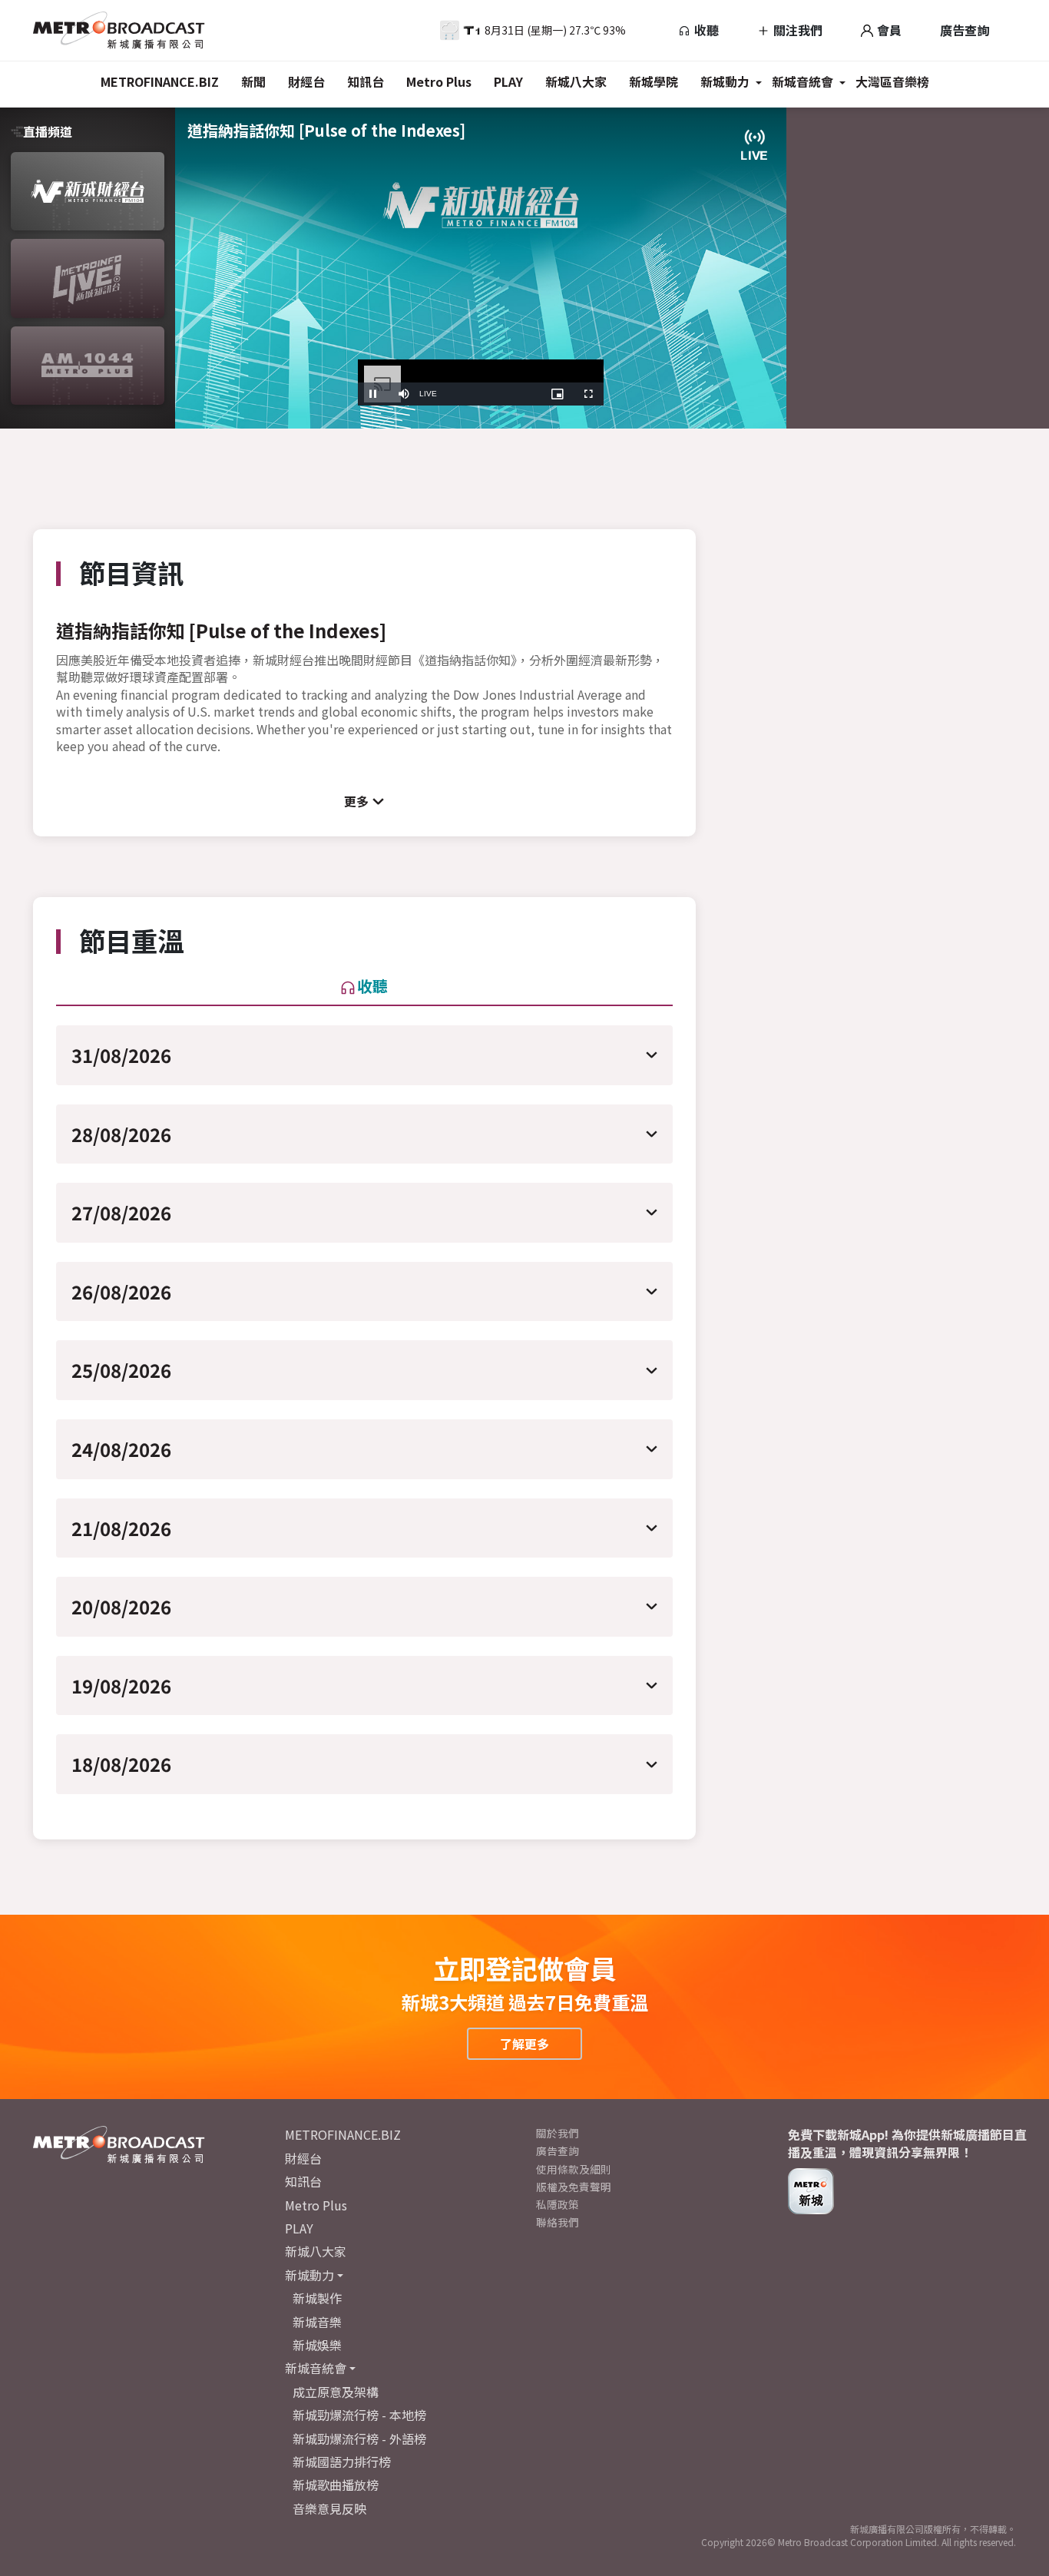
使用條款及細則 (574, 2169)
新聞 (253, 81)
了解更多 (524, 2044)
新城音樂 (317, 2322)
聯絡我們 (558, 2222)
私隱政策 (558, 2204)
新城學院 (654, 81)
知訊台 (366, 81)
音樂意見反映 (329, 2508)
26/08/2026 (121, 1291)
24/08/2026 (121, 1449)
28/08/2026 (121, 1134)
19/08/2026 (121, 1685)
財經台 (306, 81)
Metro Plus (439, 81)
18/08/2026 (121, 1764)
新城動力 (725, 81)
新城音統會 (802, 81)
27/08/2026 (121, 1212)
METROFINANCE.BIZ (160, 81)
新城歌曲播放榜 (336, 2485)
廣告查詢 (965, 30)
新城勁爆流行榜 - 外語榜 (359, 2439)
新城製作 (317, 2298)
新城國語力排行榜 (342, 2462)
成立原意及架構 (336, 2392)
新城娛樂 (317, 2345)
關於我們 (558, 2133)
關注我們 (796, 30)
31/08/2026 (121, 1055)
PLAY (508, 81)
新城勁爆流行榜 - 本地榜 (359, 2415)
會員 (888, 30)
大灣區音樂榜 (892, 81)
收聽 (705, 30)
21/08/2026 (121, 1528)
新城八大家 (576, 81)
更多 (356, 801)
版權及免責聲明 (574, 2187)
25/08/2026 (121, 1370)
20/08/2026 (121, 1606)
